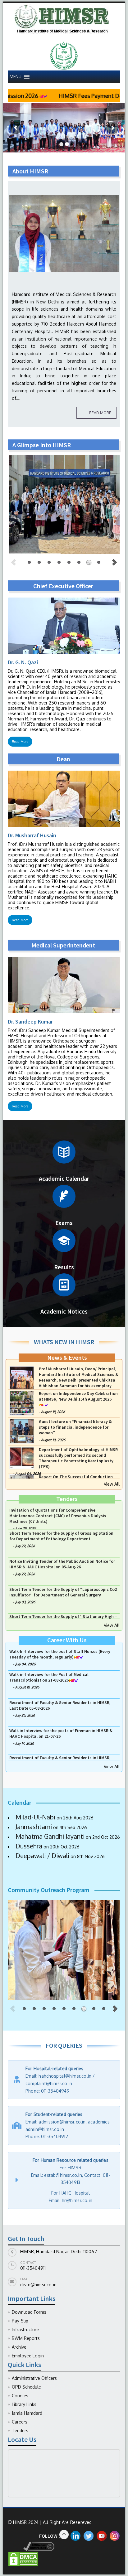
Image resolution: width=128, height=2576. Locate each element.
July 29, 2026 (25, 1573)
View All (112, 1484)
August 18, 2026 (53, 1437)
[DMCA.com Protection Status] (23, 2558)
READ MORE (100, 413)
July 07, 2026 (25, 1664)
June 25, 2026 (26, 1550)
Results (64, 1267)
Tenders (20, 2431)
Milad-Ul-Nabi (35, 1817)
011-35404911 (33, 2268)
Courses (20, 2396)
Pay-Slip (20, 2321)
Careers (20, 2422)
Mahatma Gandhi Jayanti (49, 1836)
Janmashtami (33, 1827)
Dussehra (28, 1846)
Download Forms (29, 2312)
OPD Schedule (26, 2387)
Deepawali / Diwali (42, 1856)
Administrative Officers (34, 2378)
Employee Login (28, 2356)
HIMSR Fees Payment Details (46, 96)
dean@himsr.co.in (38, 2285)
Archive (19, 2347)
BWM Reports (26, 2338)
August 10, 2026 (53, 1465)
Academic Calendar (64, 1178)
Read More (20, 742)
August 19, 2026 (27, 1714)
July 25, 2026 (25, 1742)
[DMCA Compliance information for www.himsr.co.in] (31, 2546)
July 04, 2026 (25, 1426)
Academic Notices (64, 1311)
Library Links (24, 2404)
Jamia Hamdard (27, 2413)
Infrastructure (25, 2329)
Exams (64, 1223)
